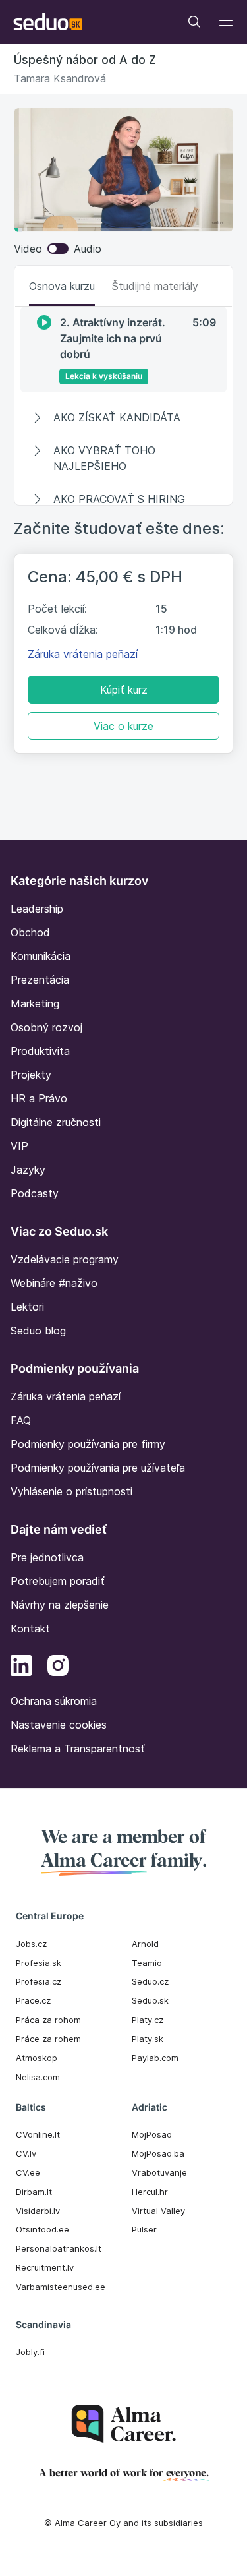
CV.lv (26, 2153)
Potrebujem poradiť (58, 1581)
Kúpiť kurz (124, 690)
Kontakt (30, 1629)
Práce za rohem (48, 2039)
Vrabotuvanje (159, 2172)
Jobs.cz (31, 1944)
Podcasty (35, 1193)
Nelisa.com (38, 2077)
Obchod (30, 932)
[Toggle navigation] (194, 22)
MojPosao (152, 2134)
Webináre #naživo (54, 1283)
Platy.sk (148, 2039)
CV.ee (28, 2172)
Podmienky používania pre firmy (88, 1444)
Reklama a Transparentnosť (78, 1749)
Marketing (35, 1003)
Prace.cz (33, 2000)
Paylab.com (155, 2058)
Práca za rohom (48, 2020)
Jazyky (28, 1170)
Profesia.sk (39, 1963)
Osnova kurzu (62, 286)
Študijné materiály (155, 286)
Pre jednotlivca (47, 1557)
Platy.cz (148, 2020)
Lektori (27, 1307)
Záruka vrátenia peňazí (83, 654)
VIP (19, 1146)
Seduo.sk (150, 2000)
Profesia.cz (39, 1981)
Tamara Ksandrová (60, 78)
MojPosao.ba (158, 2153)
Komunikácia (41, 956)
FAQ (21, 1420)
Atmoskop (37, 2058)
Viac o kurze (123, 726)
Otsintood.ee (42, 2229)
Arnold (145, 1944)
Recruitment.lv (45, 2267)
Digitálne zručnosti (56, 1122)
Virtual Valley (158, 2211)
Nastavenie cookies (59, 1725)
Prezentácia (40, 980)
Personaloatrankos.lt (59, 2248)
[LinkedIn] (21, 1667)
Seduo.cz (150, 1981)
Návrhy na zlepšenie (60, 1605)
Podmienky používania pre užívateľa (98, 1468)
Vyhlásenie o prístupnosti (71, 1491)
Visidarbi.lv (38, 2211)
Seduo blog (38, 1331)
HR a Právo (39, 1098)
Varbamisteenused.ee (61, 2287)
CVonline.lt (38, 2134)
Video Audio (58, 249)
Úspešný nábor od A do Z (85, 60)
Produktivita (40, 1051)
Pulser (144, 2229)
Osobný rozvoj (46, 1027)
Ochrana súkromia (54, 1701)
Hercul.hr (150, 2192)
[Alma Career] (124, 2424)
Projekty (31, 1075)
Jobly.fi (30, 2352)
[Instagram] (58, 1667)
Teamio (147, 1963)
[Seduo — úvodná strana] (48, 22)
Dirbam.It (34, 2192)
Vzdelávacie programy (65, 1259)
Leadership (37, 909)
